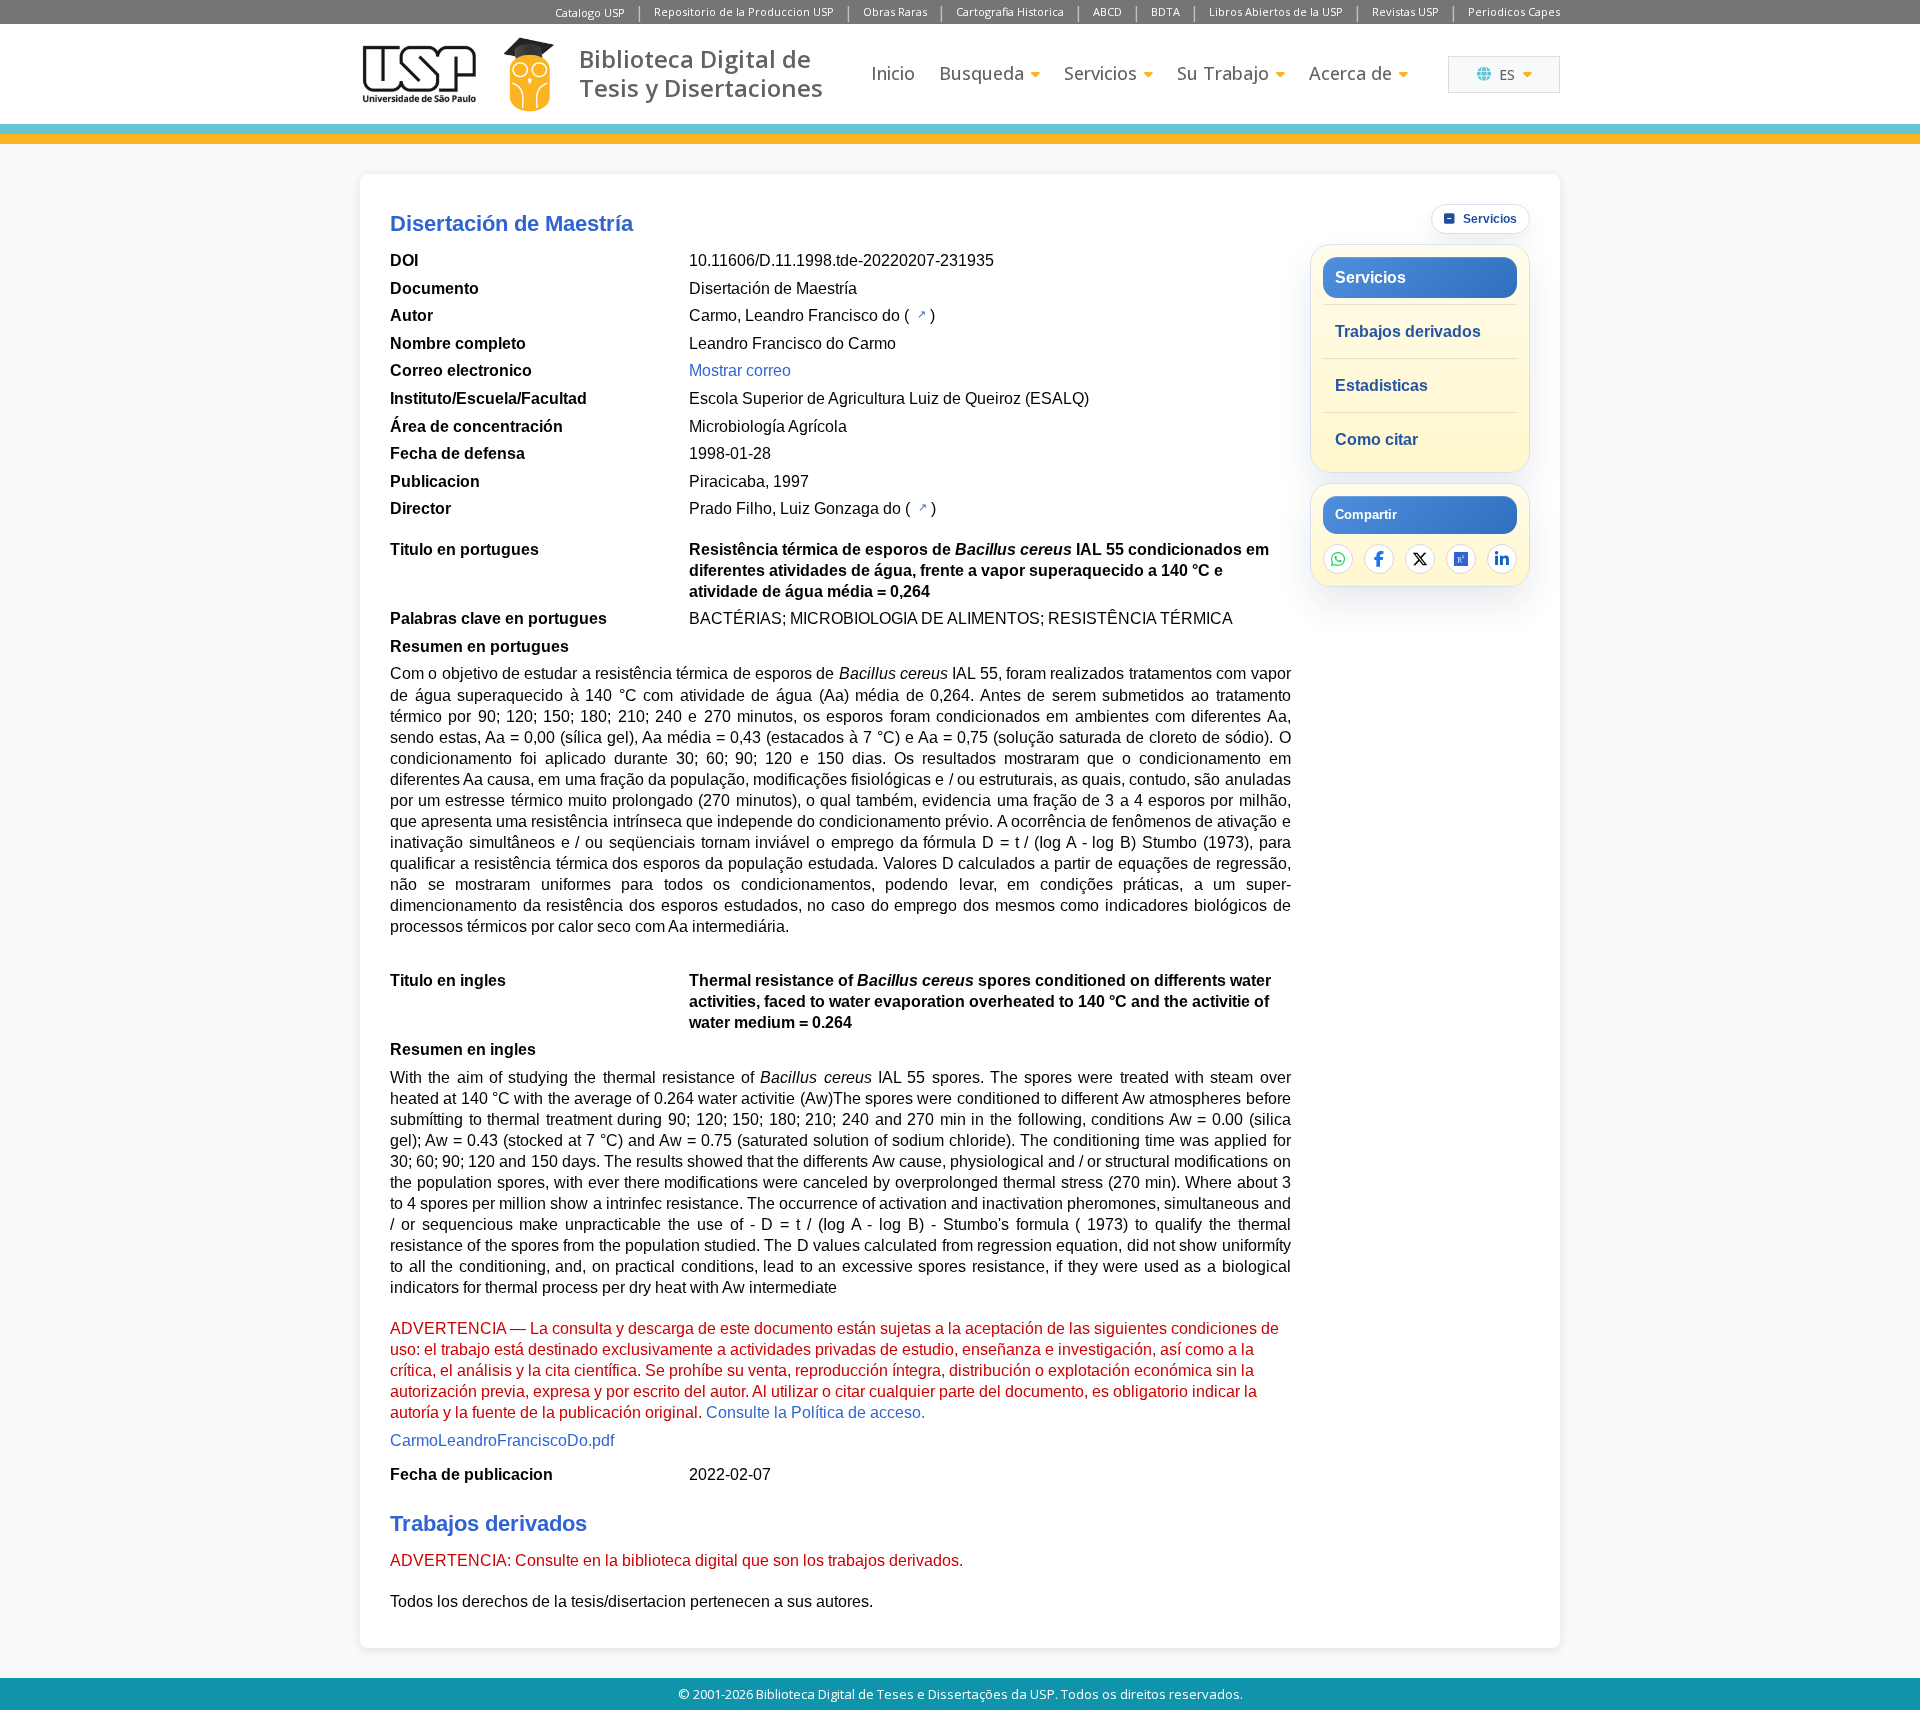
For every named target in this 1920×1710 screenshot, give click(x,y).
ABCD (1107, 11)
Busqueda (981, 73)
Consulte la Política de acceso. (815, 1412)
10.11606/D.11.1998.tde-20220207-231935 (841, 260)
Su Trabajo (1223, 73)
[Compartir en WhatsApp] (1338, 559)
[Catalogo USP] (919, 314)
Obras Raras (895, 11)
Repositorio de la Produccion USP (744, 11)
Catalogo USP (590, 12)
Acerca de (1350, 73)
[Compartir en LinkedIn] (1502, 559)
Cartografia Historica (1010, 11)
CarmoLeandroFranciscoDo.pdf (502, 1440)
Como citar (1376, 439)
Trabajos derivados (1408, 331)
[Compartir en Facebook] (1379, 559)
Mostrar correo (740, 370)
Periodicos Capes (1514, 11)
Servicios (1100, 73)
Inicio (893, 73)
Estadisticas (1381, 385)
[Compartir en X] (1420, 559)
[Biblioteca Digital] (528, 74)
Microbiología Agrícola (768, 426)
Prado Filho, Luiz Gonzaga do (795, 508)
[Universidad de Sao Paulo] (419, 74)
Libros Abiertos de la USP (1276, 11)
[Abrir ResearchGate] (1461, 559)
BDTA (1165, 11)
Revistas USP (1405, 11)
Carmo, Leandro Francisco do (794, 315)
